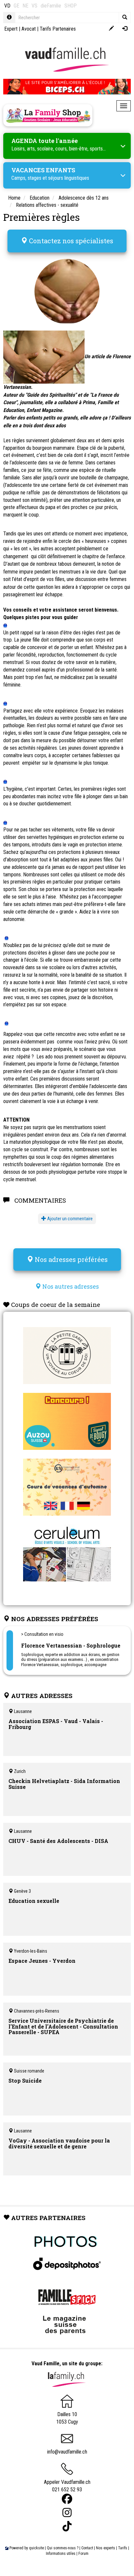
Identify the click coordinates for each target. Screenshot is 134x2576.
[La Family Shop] (48, 115)
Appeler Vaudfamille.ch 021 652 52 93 (67, 2486)
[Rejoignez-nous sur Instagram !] (67, 2513)
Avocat (29, 29)
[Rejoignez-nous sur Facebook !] (67, 2499)
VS (34, 6)
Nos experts (106, 2548)
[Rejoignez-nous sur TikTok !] (67, 2526)
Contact (87, 2548)
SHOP (71, 6)
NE (25, 6)
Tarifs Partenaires (58, 29)
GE (16, 6)
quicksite (36, 2548)
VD (7, 6)
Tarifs (123, 2548)
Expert (11, 29)
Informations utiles (61, 2554)
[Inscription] (111, 29)
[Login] (125, 29)
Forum (83, 2554)
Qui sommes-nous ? (63, 2548)
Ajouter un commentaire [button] (69, 1219)
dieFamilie (51, 6)
